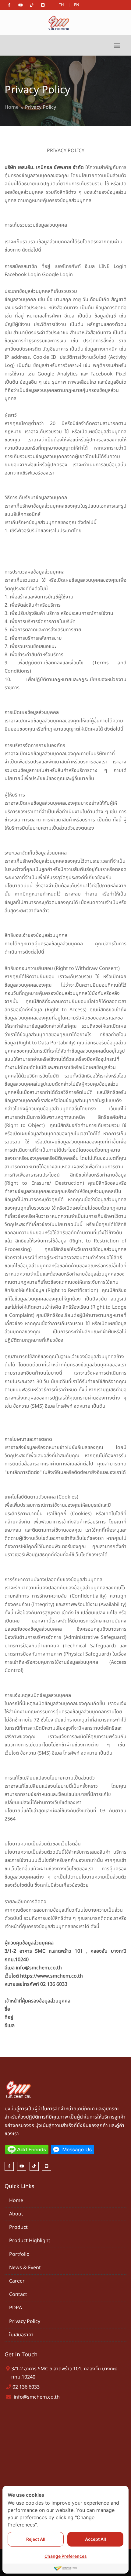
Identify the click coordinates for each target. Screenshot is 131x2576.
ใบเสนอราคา (21, 2335)
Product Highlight (30, 2241)
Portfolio (19, 2254)
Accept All (96, 2539)
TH (61, 5)
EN (77, 5)
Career (17, 2281)
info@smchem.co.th (37, 2397)
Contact (18, 2294)
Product (18, 2227)
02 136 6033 (26, 2387)
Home (12, 107)
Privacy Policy (25, 2321)
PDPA (16, 2308)
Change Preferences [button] (66, 2556)
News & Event (25, 2268)
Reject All (36, 2539)
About (16, 2214)
